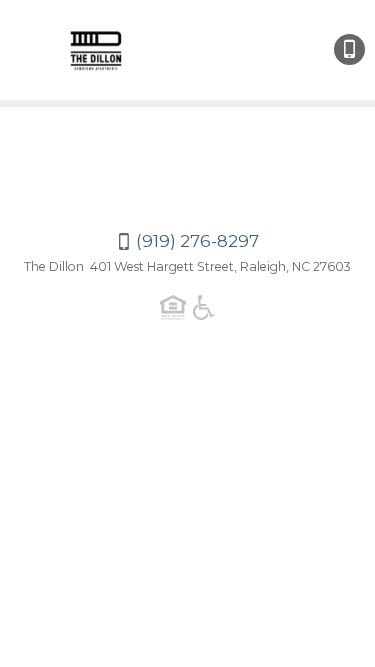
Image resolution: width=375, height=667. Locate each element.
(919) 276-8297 (349, 49)
